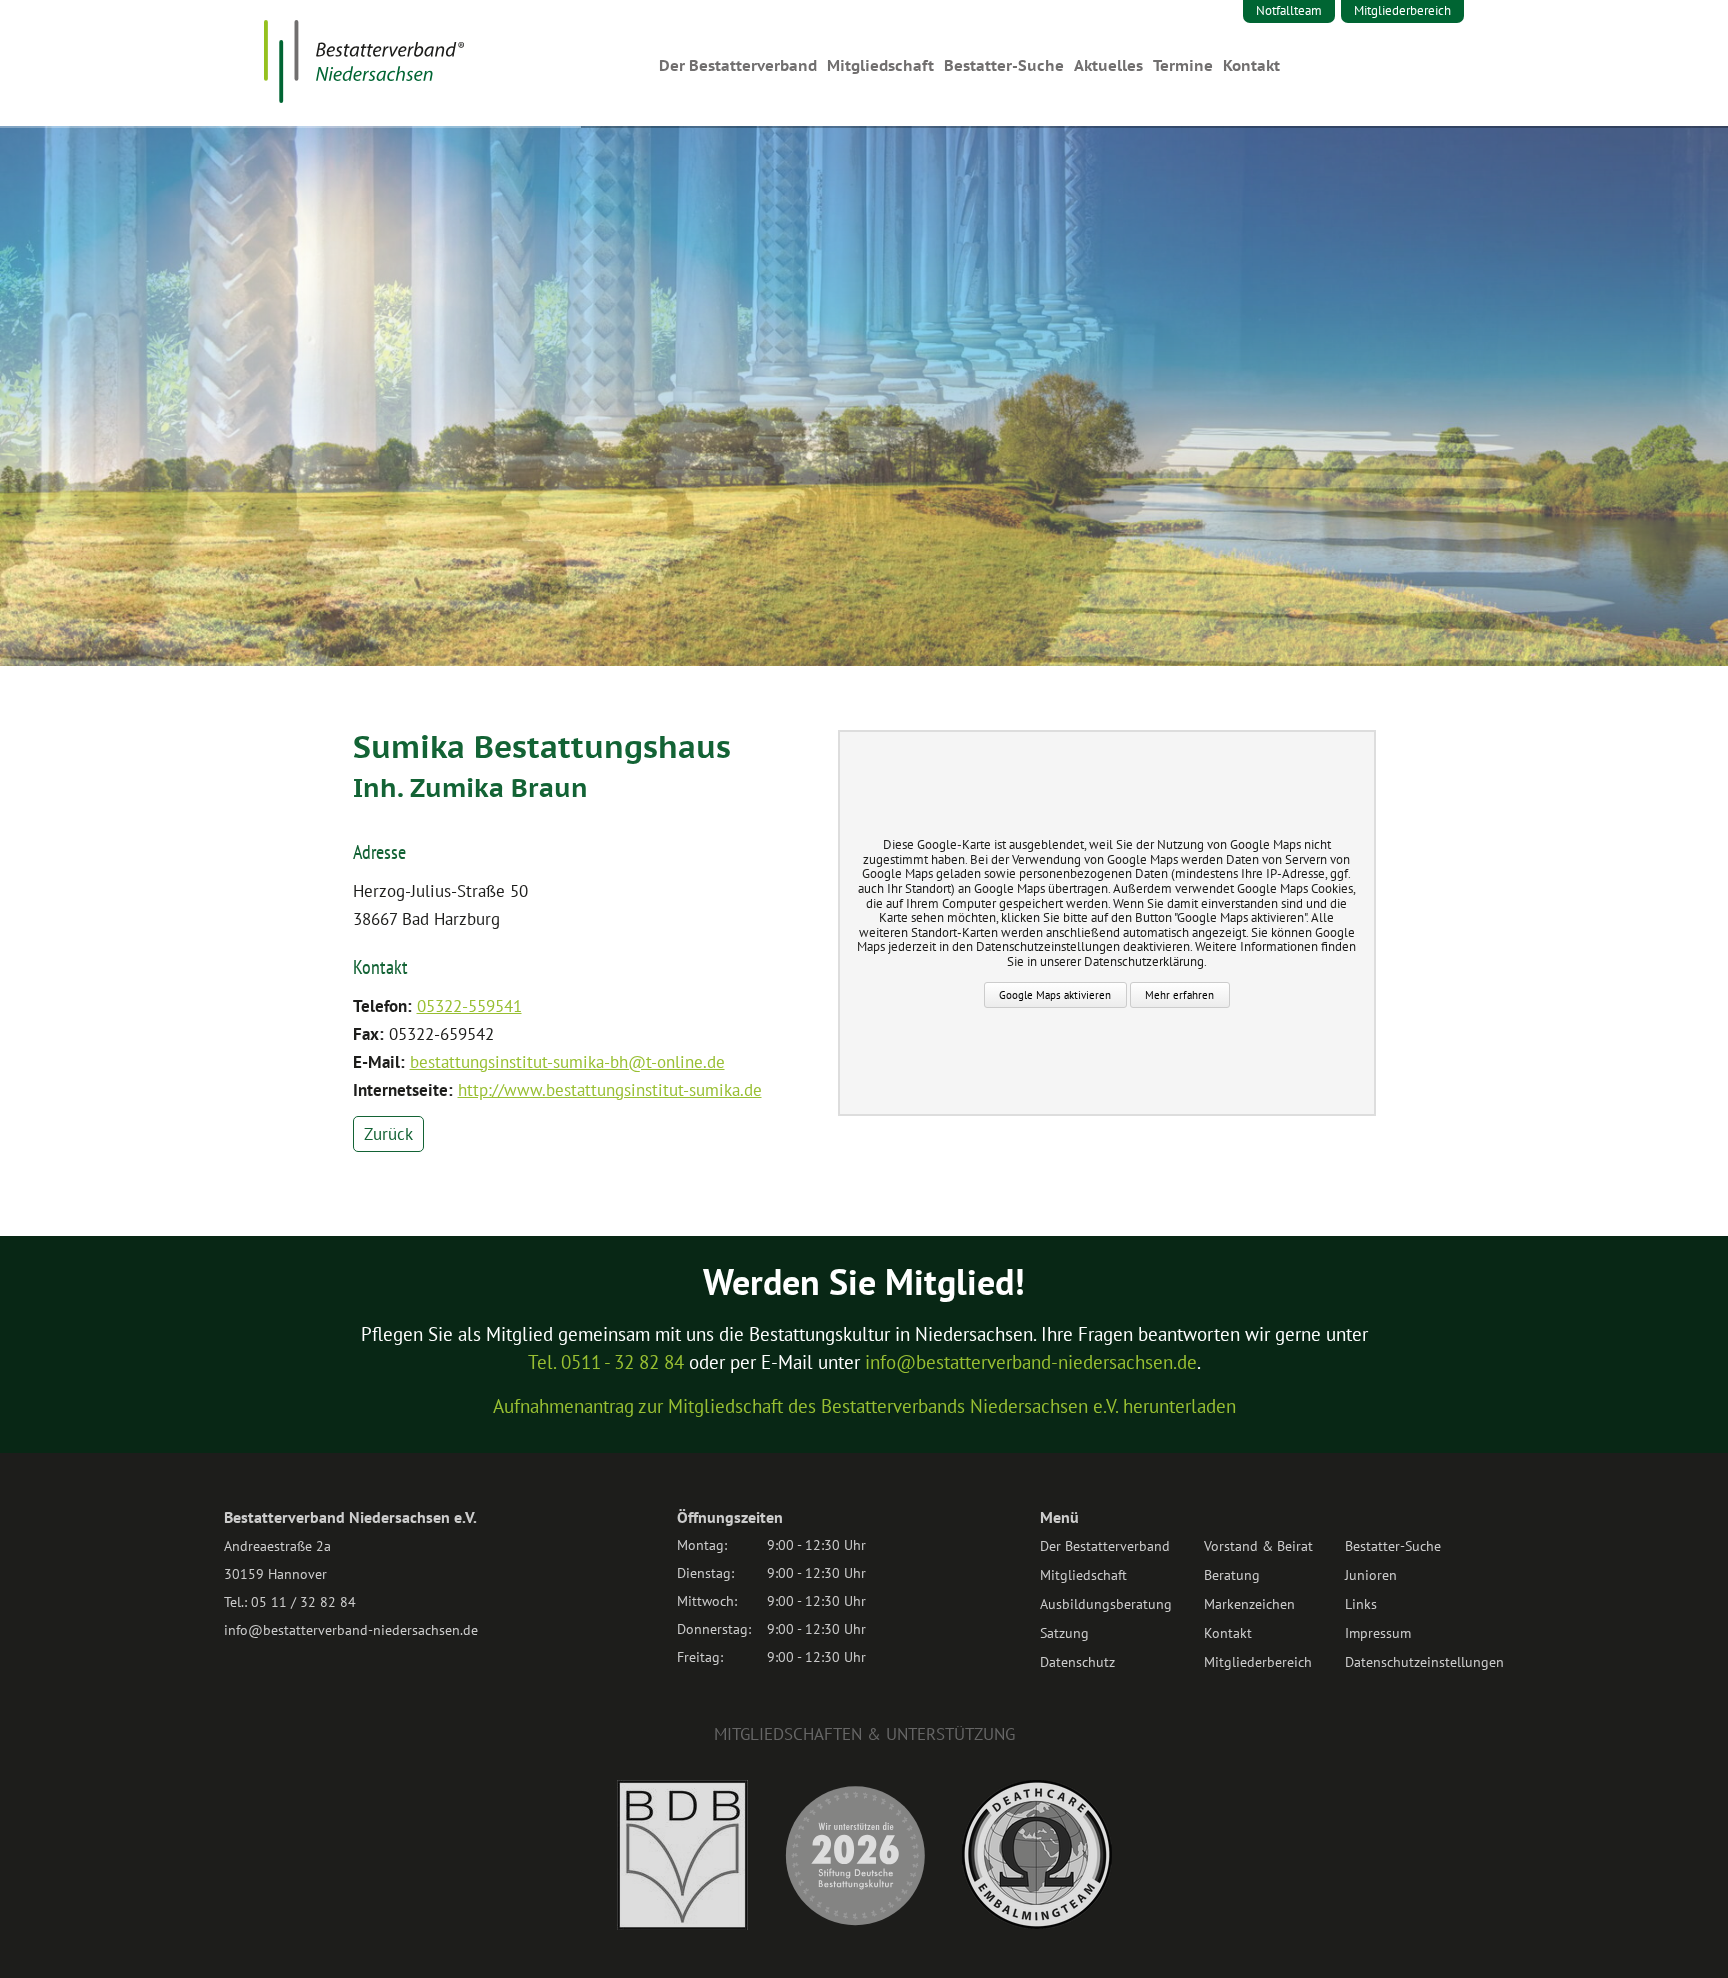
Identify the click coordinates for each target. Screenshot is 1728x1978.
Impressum (1378, 1633)
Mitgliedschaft (880, 65)
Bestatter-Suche (1004, 65)
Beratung (1232, 1575)
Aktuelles (1108, 65)
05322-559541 (469, 1006)
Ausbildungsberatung (1106, 1604)
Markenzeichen (1249, 1604)
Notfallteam (1289, 10)
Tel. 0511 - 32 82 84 (606, 1362)
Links (1361, 1604)
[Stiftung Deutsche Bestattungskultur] (855, 1924)
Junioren (1371, 1575)
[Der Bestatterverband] (364, 97)
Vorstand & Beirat (1258, 1546)
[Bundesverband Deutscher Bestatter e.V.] (682, 1924)
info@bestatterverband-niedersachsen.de (1031, 1362)
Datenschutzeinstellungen (1424, 1662)
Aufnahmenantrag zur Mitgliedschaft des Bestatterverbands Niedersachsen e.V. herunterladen (864, 1406)
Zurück (388, 1134)
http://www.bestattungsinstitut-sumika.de (610, 1090)
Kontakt (1251, 65)
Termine (1183, 65)
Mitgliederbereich (1402, 10)
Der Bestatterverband (738, 65)
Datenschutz (1077, 1662)
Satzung (1064, 1633)
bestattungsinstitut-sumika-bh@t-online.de (567, 1062)
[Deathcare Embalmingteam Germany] (1037, 1923)
